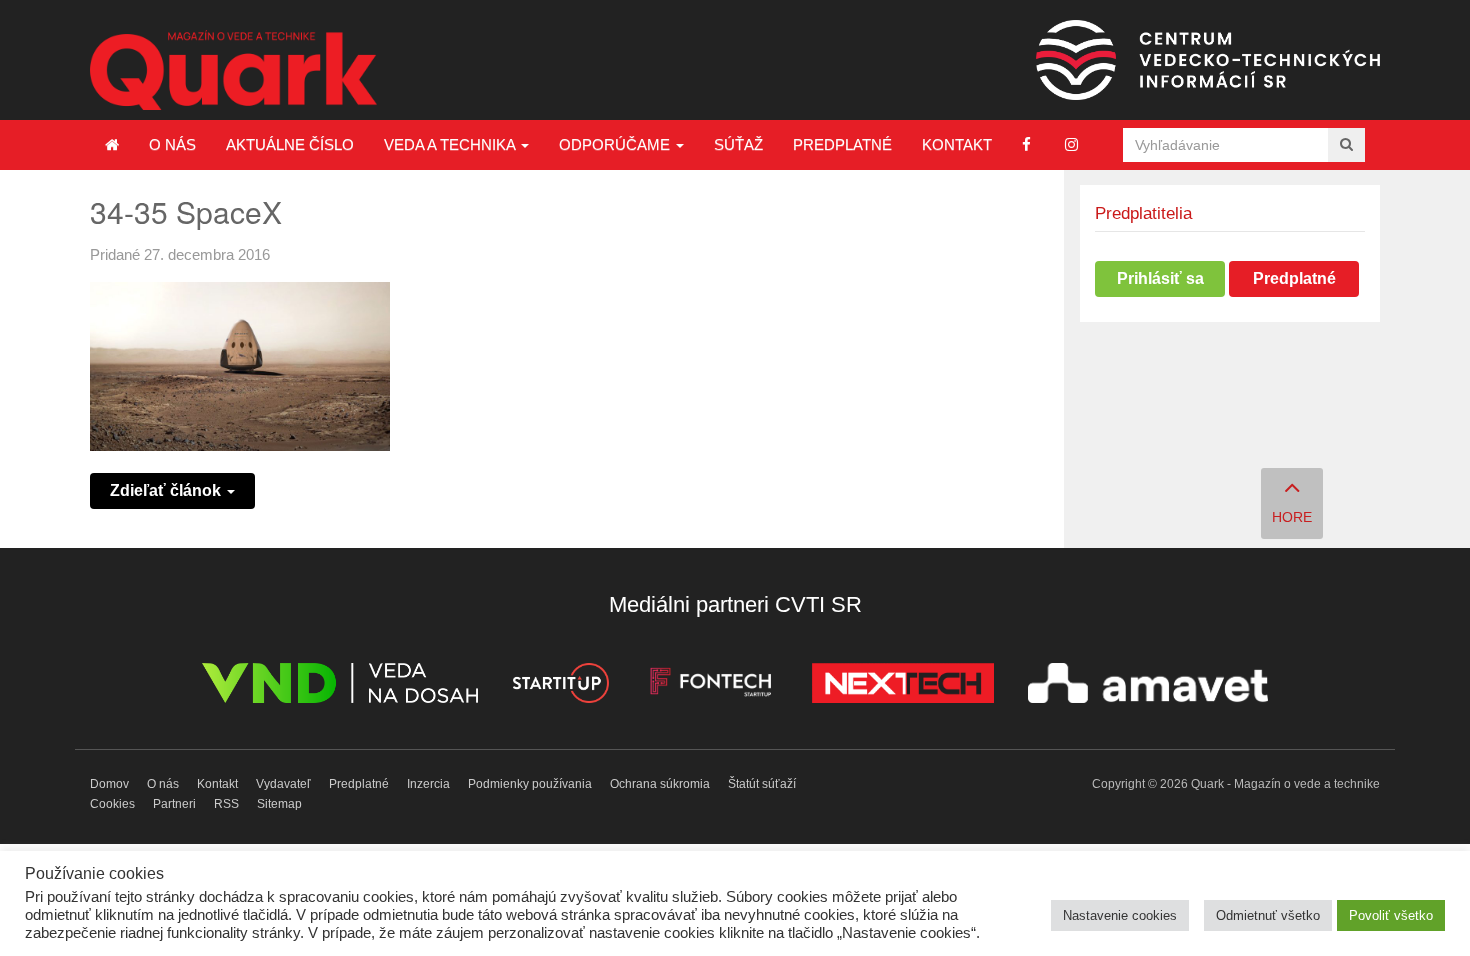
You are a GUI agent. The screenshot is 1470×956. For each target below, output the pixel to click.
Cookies (112, 804)
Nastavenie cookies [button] (1120, 915)
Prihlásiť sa (1160, 278)
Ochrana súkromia (660, 784)
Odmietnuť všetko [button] (1268, 915)
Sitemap (279, 804)
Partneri (174, 804)
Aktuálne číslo (290, 144)
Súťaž (738, 144)
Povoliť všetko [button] (1391, 915)
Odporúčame (616, 144)
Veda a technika (451, 144)
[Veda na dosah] (340, 686)
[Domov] (112, 145)
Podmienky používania (530, 784)
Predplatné (842, 144)
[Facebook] (1026, 144)
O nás (172, 144)
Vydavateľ (283, 784)
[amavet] (1148, 686)
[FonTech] (710, 686)
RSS (226, 804)
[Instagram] (1071, 144)
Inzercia (428, 784)
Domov (109, 784)
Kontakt (957, 144)
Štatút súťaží (762, 784)
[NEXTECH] (903, 686)
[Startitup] (560, 686)
